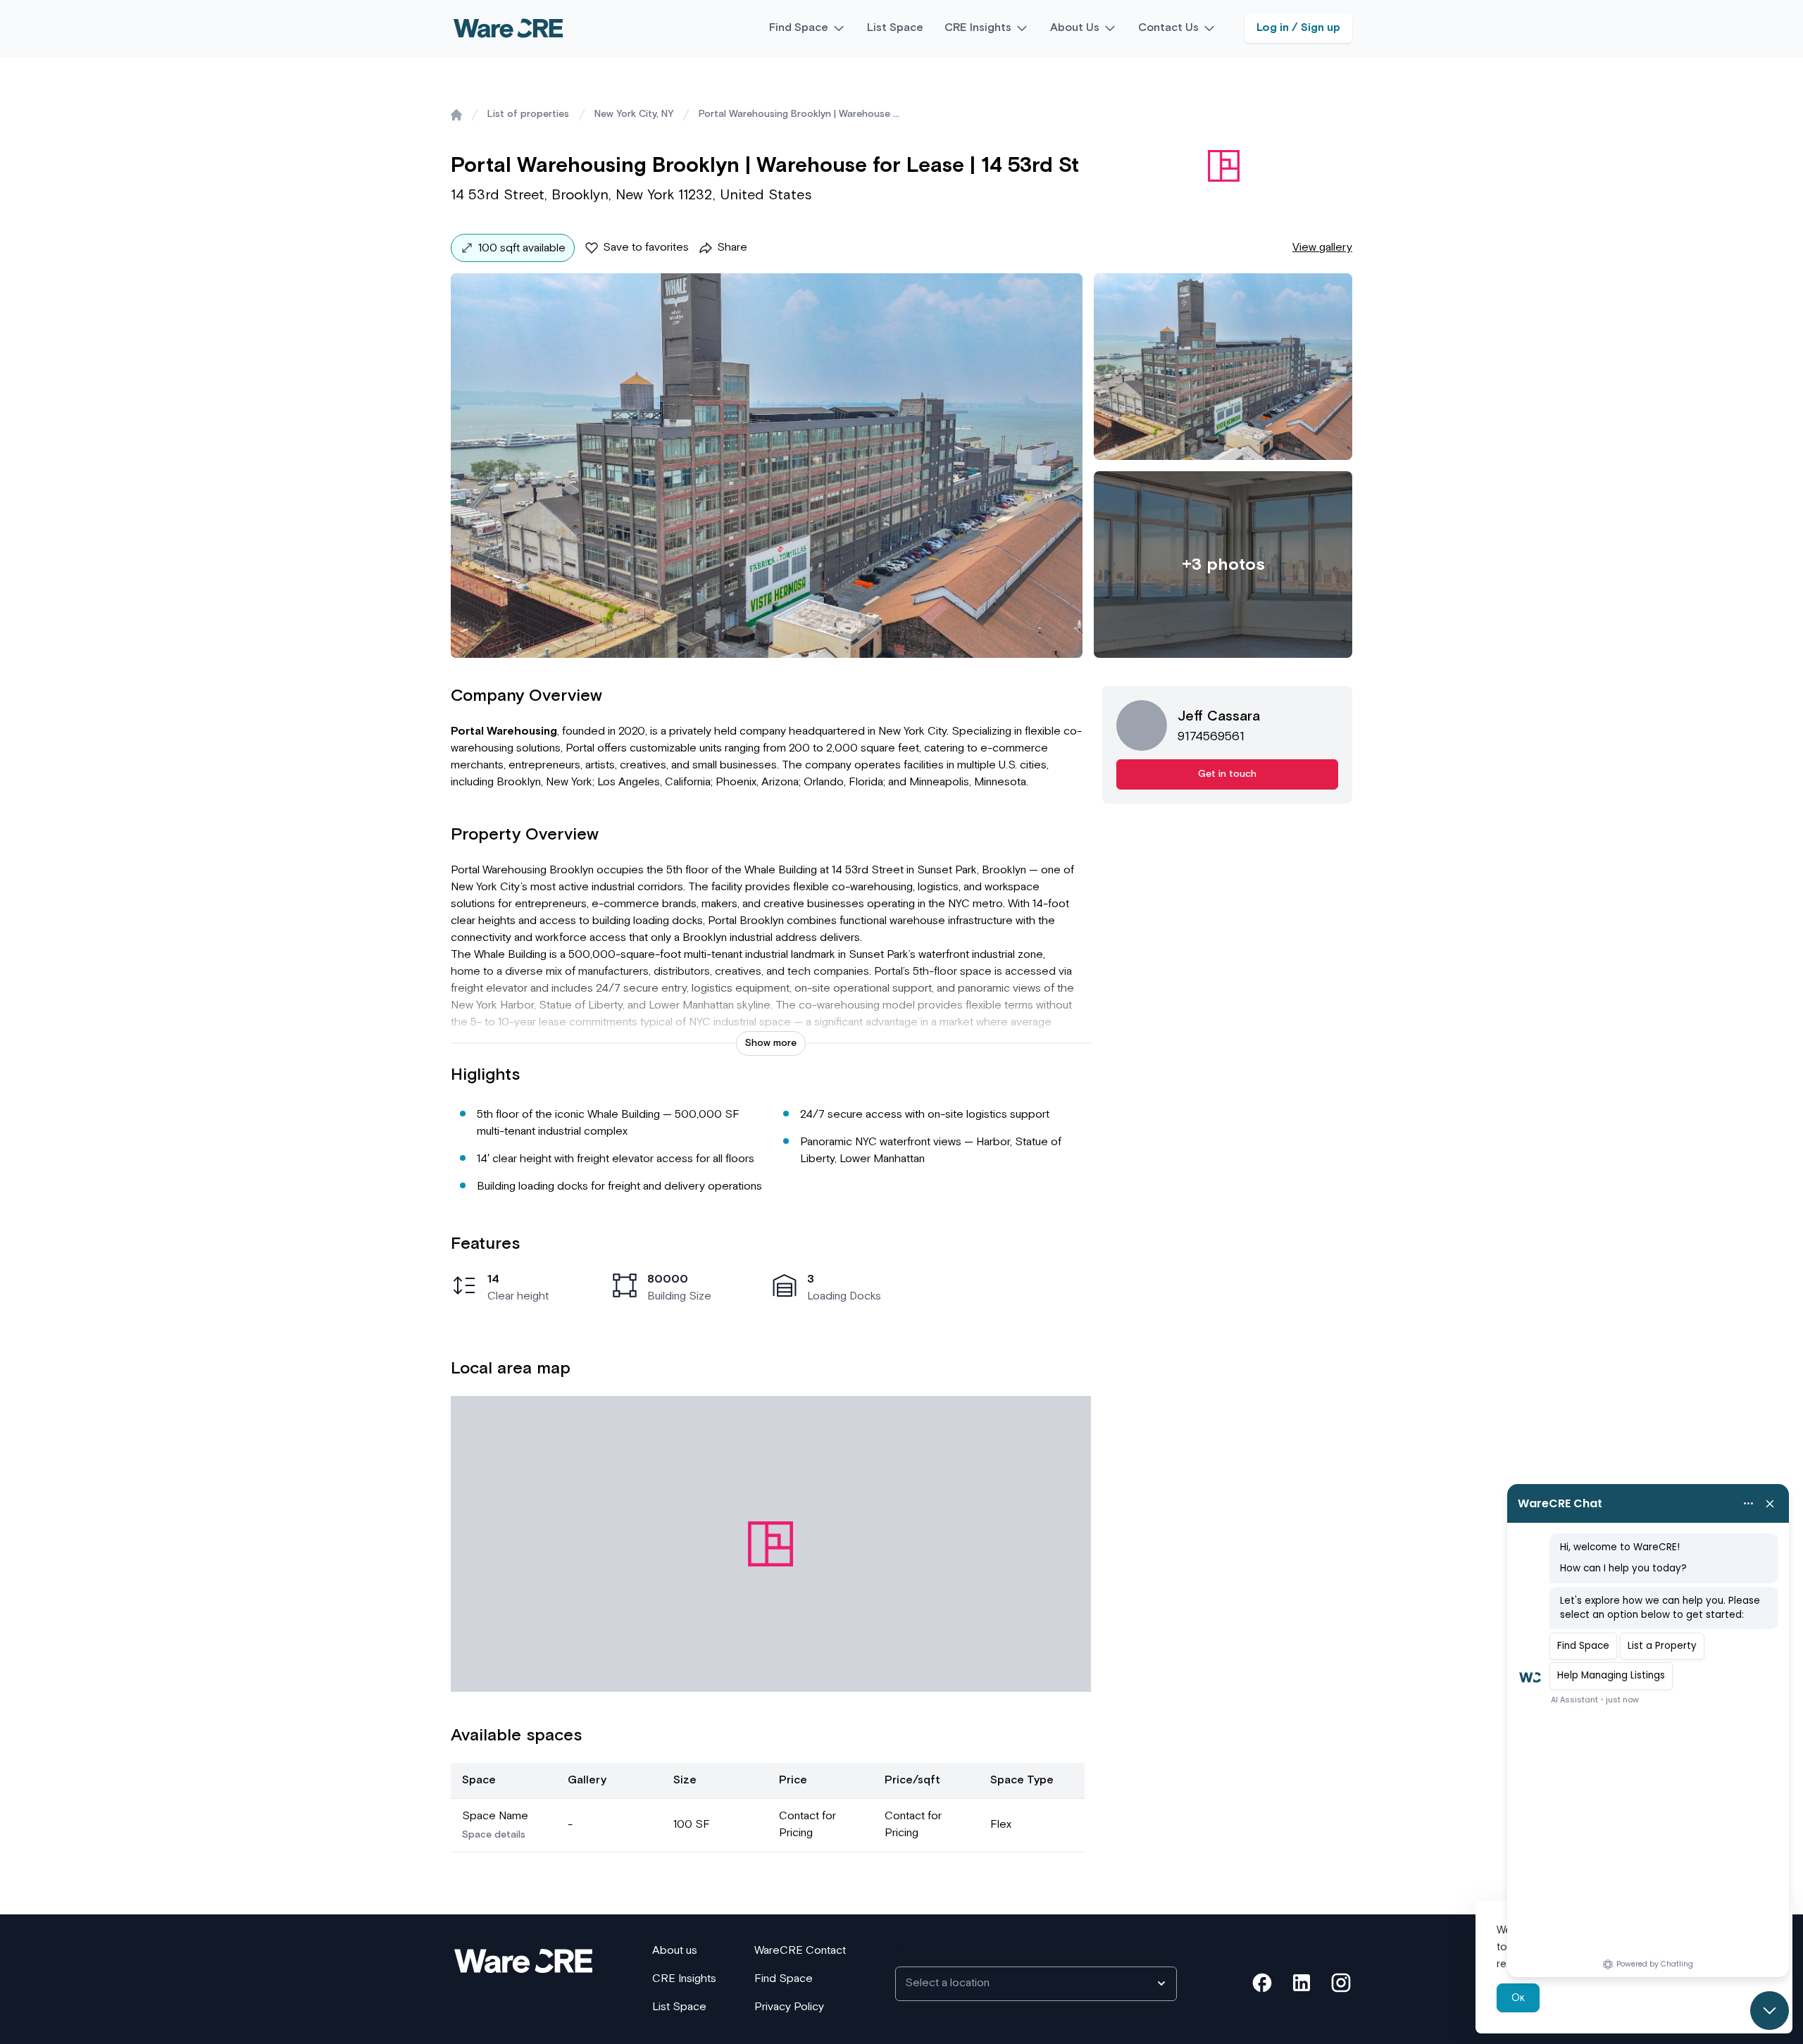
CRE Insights (978, 28)
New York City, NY (634, 114)
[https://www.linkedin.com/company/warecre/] (1302, 1983)
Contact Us (1168, 28)
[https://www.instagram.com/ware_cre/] (1341, 1983)
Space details (494, 1835)
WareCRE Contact (800, 1951)
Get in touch (1227, 774)
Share (732, 248)
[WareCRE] (508, 28)
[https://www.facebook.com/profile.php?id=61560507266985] (1262, 1983)
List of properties (528, 114)
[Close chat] (1770, 2011)
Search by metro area (957, 1951)
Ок (1518, 1998)
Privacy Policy (789, 2007)
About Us (1075, 28)
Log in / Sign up (1298, 28)
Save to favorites (646, 248)
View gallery (1322, 248)
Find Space (799, 28)
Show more (771, 1043)
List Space (895, 28)
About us (675, 1951)
